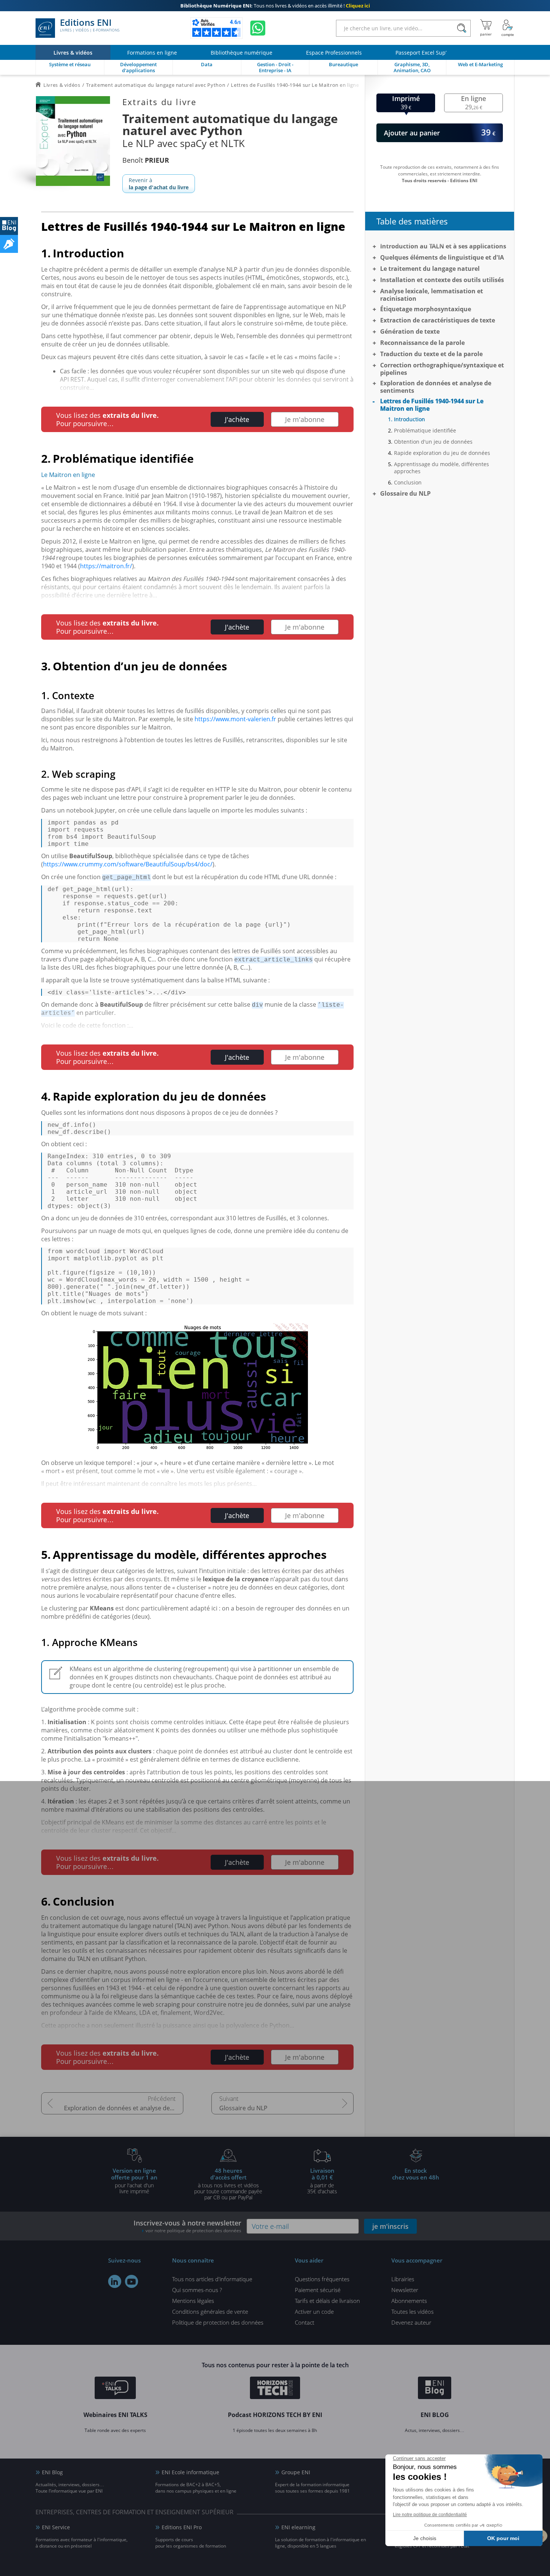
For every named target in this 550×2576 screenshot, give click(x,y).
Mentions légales (193, 2301)
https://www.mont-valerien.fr (235, 719)
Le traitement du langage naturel (430, 269)
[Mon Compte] (508, 28)
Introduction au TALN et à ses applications (443, 246)
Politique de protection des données (218, 2322)
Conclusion (408, 482)
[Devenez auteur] (9, 244)
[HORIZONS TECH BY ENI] (275, 2389)
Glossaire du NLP (243, 2108)
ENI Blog (52, 2472)
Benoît (146, 160)
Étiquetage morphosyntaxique (426, 309)
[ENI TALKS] (115, 2389)
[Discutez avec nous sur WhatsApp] (258, 28)
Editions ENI (90, 25)
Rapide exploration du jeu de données (442, 453)
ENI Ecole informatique (190, 2472)
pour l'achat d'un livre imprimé (134, 2181)
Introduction (410, 419)
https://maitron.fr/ (106, 566)
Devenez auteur (411, 2322)
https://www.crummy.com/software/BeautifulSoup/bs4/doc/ (128, 864)
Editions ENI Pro (182, 2527)
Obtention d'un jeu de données (433, 442)
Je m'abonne (305, 419)
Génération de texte (410, 331)
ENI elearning (298, 2527)
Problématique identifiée (425, 430)
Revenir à (159, 184)
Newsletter (405, 2290)
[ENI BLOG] (9, 226)
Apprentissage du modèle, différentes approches (441, 468)
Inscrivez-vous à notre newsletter (187, 2226)
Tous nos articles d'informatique (212, 2279)
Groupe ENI (296, 2472)
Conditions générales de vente (210, 2312)
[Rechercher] (462, 28)
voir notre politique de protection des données (193, 2231)
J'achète (237, 419)
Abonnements (409, 2301)
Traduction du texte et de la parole (431, 354)
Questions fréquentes (322, 2279)
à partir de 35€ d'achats (322, 2181)
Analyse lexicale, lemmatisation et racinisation (432, 295)
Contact (305, 2322)
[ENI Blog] (435, 2389)
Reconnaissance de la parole (422, 343)
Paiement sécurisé (318, 2290)
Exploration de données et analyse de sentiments (124, 2108)
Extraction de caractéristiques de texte (438, 320)
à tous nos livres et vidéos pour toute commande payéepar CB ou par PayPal (228, 2184)
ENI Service (56, 2527)
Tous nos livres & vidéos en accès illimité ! (275, 6)
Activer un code (314, 2312)
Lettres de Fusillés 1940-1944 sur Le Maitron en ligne (432, 405)
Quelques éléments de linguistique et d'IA (442, 257)
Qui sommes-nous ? (197, 2290)
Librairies (403, 2279)
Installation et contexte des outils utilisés (442, 280)
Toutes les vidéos (413, 2312)
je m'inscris (390, 2226)
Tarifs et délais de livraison (327, 2301)
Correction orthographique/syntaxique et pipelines (442, 369)
